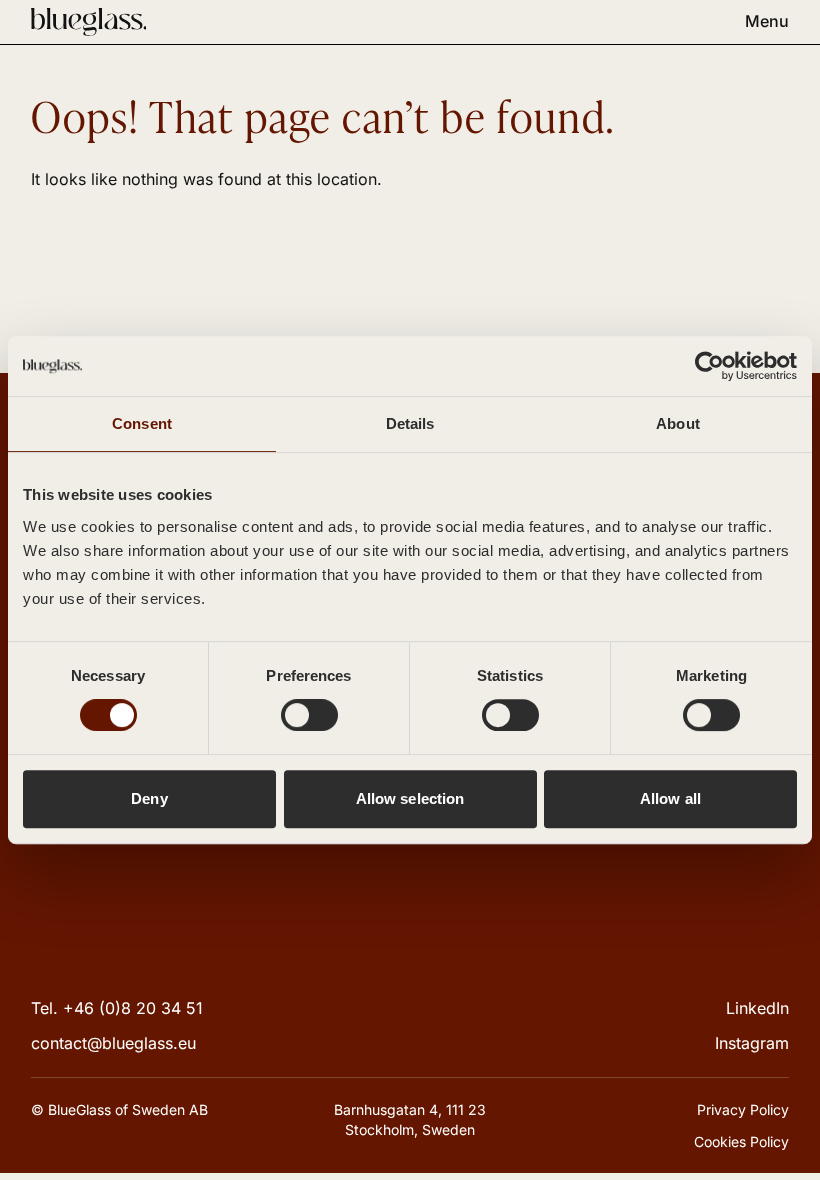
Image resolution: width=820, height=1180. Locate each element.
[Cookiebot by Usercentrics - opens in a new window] (709, 366)
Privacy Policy (743, 1109)
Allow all (670, 798)
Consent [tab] (142, 423)
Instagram (752, 1043)
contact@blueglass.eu (113, 1043)
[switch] (309, 715)
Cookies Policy (741, 1141)
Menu (767, 21)
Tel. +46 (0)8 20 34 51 (117, 1008)
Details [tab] (410, 423)
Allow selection (410, 798)
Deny (149, 798)
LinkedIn (757, 1008)
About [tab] (678, 423)
